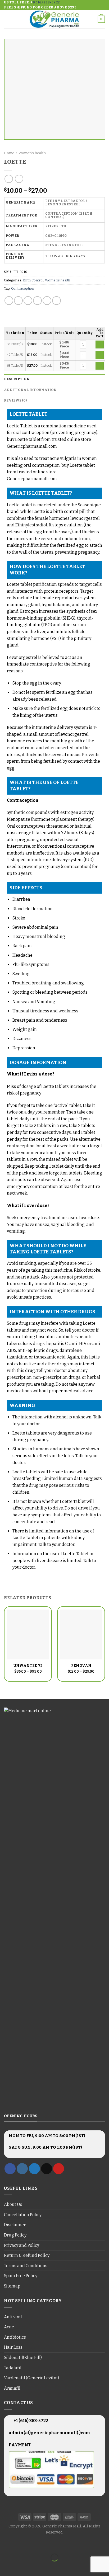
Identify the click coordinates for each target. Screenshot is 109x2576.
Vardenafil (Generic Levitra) (31, 2378)
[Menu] (7, 19)
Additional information (30, 390)
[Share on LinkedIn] (56, 301)
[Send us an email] (47, 2169)
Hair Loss (13, 2347)
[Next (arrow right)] (21, 2567)
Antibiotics (15, 2337)
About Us (13, 2204)
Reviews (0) (15, 400)
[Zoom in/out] (21, 2544)
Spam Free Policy (21, 2276)
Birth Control (33, 280)
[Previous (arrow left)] (5, 2567)
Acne (9, 2327)
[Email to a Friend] (37, 301)
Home (9, 153)
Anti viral (13, 2317)
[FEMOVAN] (81, 1634)
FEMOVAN (81, 1666)
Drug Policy (15, 2235)
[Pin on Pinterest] (47, 301)
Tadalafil (13, 2368)
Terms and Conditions (26, 2266)
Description (17, 379)
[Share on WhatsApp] (9, 301)
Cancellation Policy (23, 2215)
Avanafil (12, 2388)
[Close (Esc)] (5, 2544)
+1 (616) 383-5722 (30, 2421)
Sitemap (12, 2286)
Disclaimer (15, 2225)
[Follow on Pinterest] (59, 2169)
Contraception (23, 288)
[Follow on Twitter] (34, 2169)
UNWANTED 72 (28, 1666)
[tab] (54, 379)
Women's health (32, 153)
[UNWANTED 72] (28, 1634)
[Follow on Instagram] (22, 2169)
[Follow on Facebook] (10, 2169)
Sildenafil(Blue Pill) (23, 2358)
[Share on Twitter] (28, 301)
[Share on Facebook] (18, 301)
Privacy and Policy (22, 2245)
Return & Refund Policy (27, 2255)
